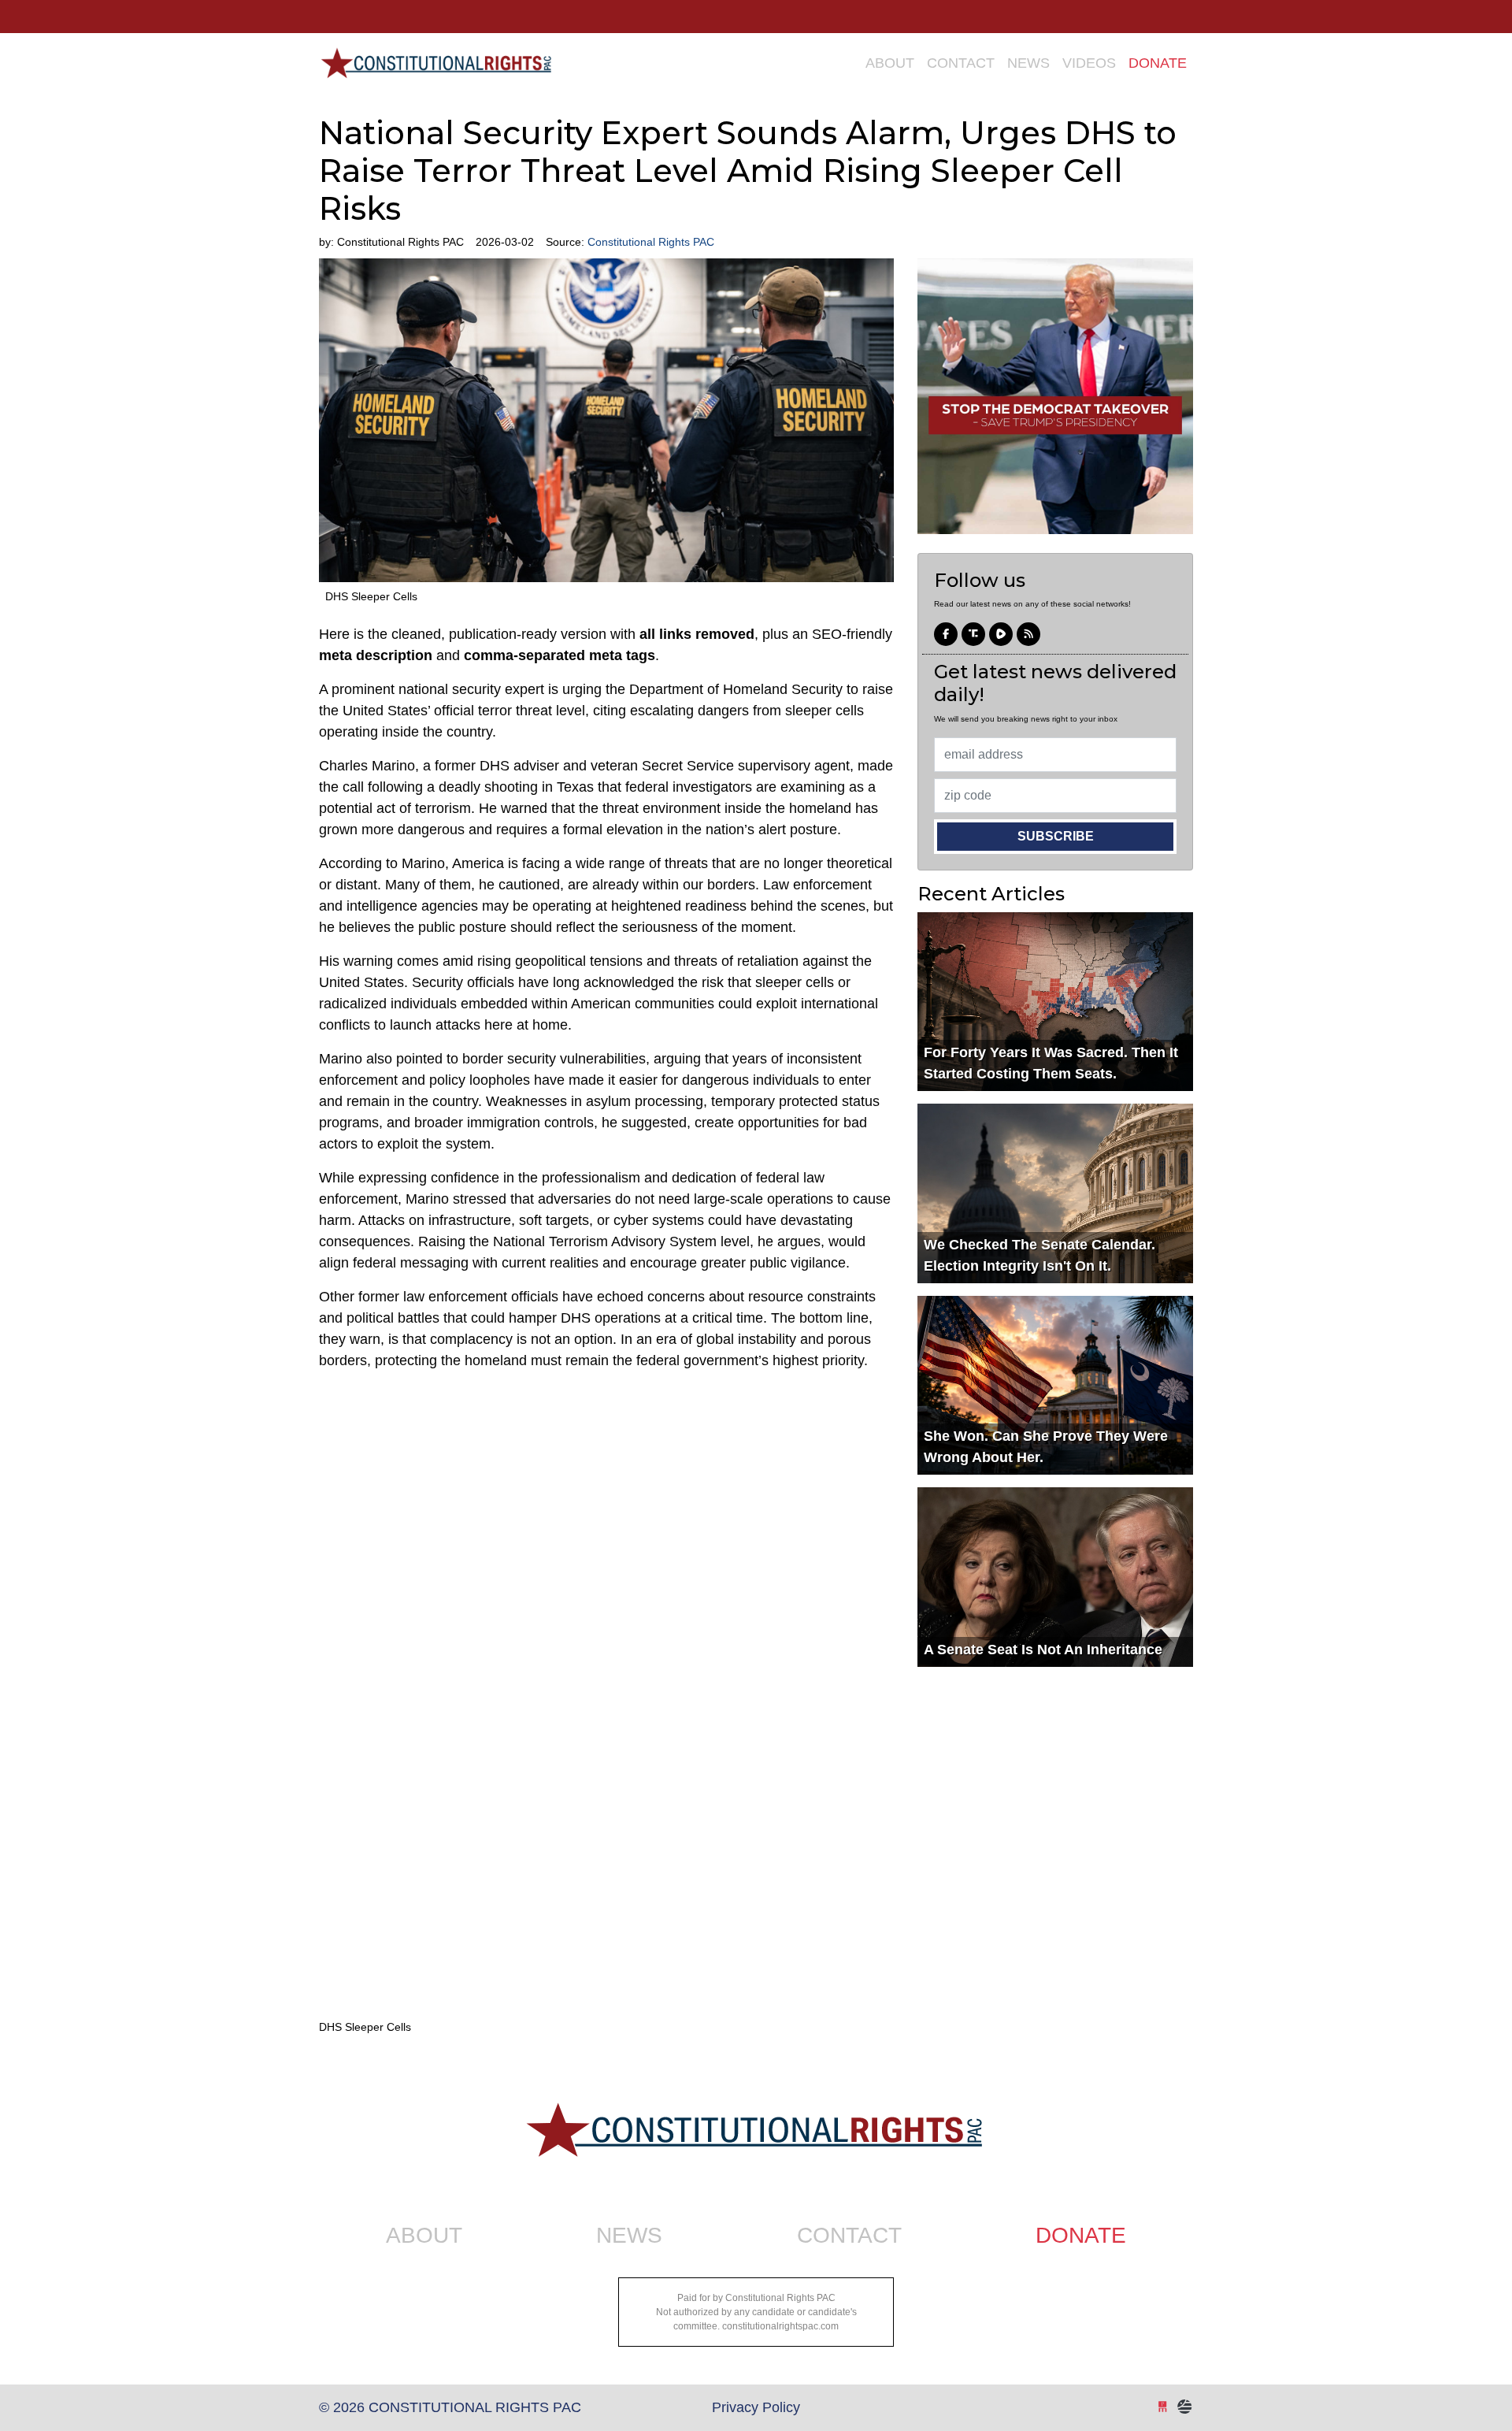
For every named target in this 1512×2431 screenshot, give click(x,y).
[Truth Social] (973, 635)
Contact (961, 63)
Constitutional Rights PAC (435, 57)
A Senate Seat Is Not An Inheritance (1043, 1650)
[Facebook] (946, 635)
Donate (1158, 63)
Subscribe (1056, 836)
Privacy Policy (756, 2407)
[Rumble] (1001, 635)
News (1028, 63)
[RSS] (1028, 635)
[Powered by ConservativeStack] (1185, 2407)
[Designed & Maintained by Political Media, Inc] (1163, 2407)
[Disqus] (606, 1816)
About (890, 63)
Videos (1089, 63)
